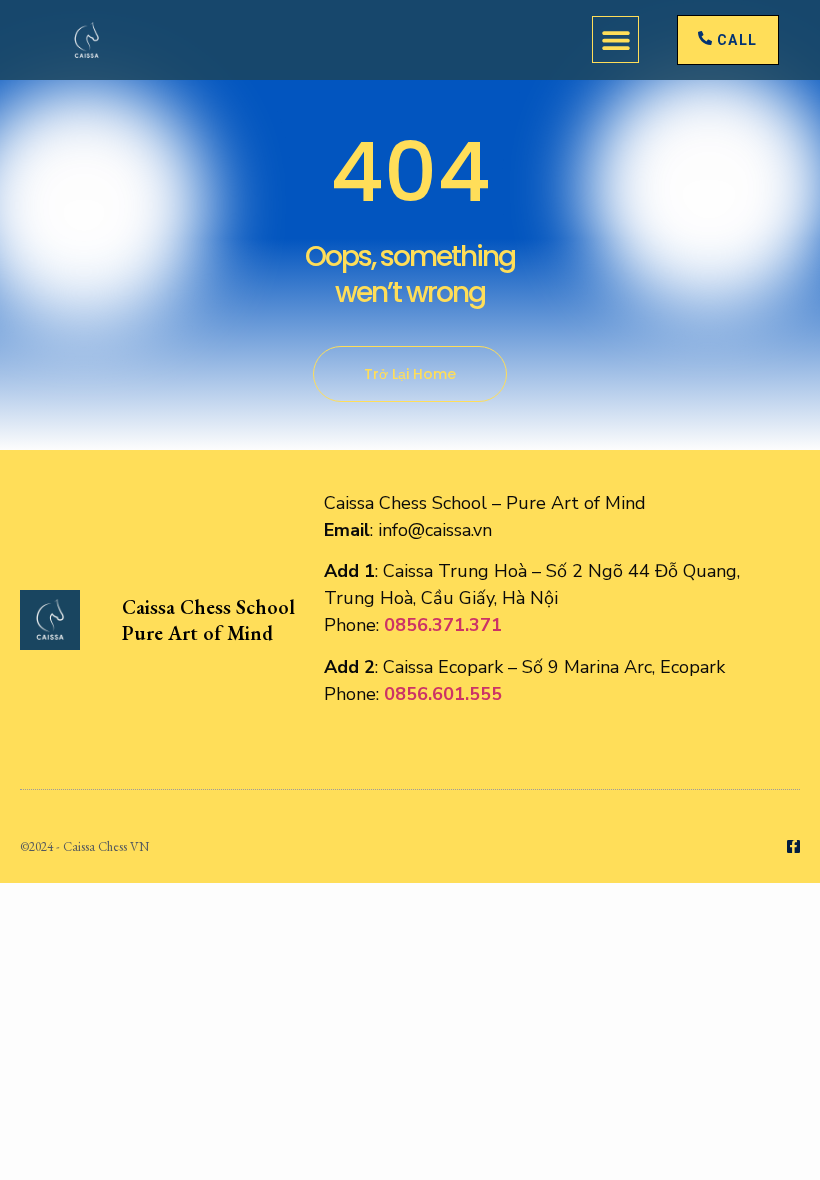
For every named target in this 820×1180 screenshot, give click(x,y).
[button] (615, 39)
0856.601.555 (443, 694)
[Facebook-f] (793, 846)
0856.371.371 (443, 625)
